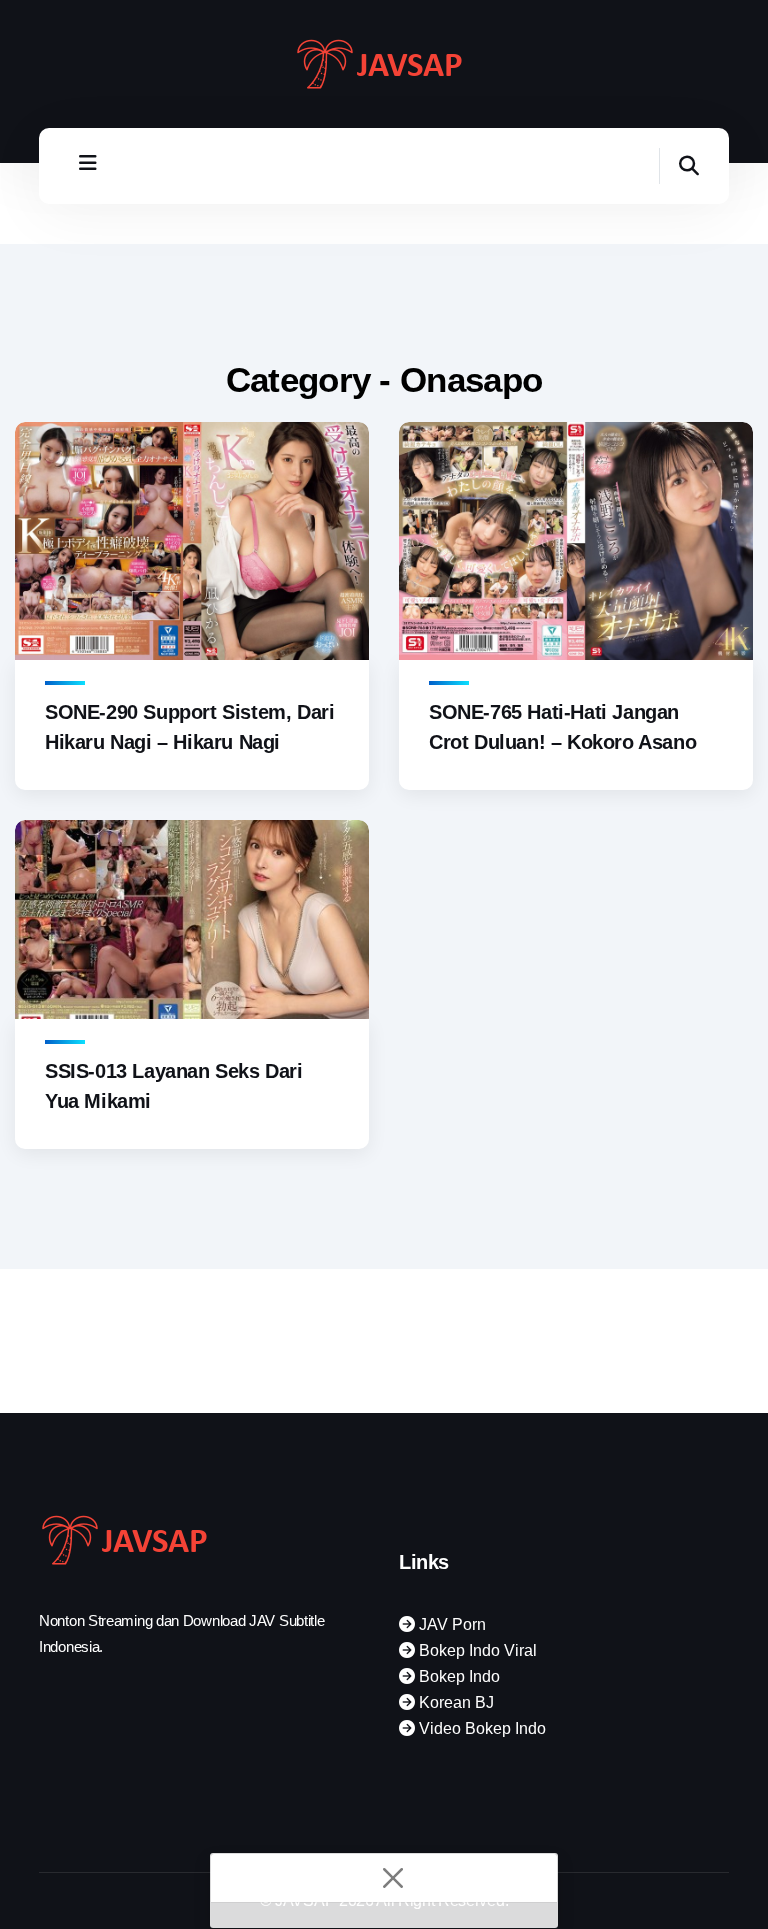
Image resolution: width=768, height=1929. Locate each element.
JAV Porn (450, 1624)
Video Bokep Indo (480, 1728)
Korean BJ (454, 1702)
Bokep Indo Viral (476, 1650)
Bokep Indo (457, 1676)
